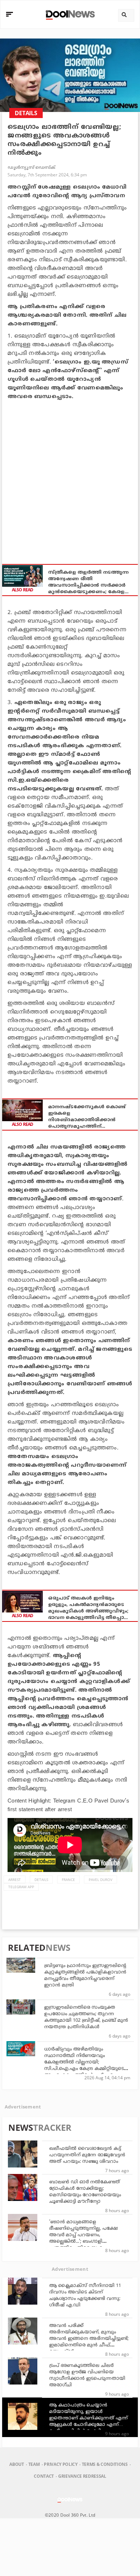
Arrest (15, 1880)
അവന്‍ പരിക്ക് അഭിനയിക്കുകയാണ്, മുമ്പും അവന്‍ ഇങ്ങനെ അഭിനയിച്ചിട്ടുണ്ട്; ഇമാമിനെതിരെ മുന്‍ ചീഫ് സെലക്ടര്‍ (89, 2339)
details (41, 1880)
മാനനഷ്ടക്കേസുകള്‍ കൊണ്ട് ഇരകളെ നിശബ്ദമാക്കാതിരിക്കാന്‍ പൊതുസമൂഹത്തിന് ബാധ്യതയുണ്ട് (87, 1117)
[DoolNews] (69, 14)
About (17, 2464)
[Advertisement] (70, 478)
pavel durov (101, 1880)
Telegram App (21, 1887)
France (68, 1880)
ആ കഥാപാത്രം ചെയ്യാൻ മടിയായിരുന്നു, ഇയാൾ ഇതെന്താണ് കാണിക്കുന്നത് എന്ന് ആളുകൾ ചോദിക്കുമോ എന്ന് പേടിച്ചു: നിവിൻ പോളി (88, 2418)
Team (34, 2464)
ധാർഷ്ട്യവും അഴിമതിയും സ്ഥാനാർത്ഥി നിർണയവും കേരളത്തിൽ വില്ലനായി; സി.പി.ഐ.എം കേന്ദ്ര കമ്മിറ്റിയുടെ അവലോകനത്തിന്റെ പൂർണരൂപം (84, 2062)
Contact (44, 2476)
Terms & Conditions (105, 2464)
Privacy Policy (60, 2464)
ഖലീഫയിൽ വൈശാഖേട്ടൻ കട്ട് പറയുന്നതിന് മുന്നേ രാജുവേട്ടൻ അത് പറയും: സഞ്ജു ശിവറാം (87, 2155)
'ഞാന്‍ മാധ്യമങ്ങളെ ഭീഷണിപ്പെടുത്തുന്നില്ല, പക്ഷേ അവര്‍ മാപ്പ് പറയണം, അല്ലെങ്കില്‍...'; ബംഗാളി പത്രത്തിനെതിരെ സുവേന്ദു (83, 2235)
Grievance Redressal (82, 2476)
